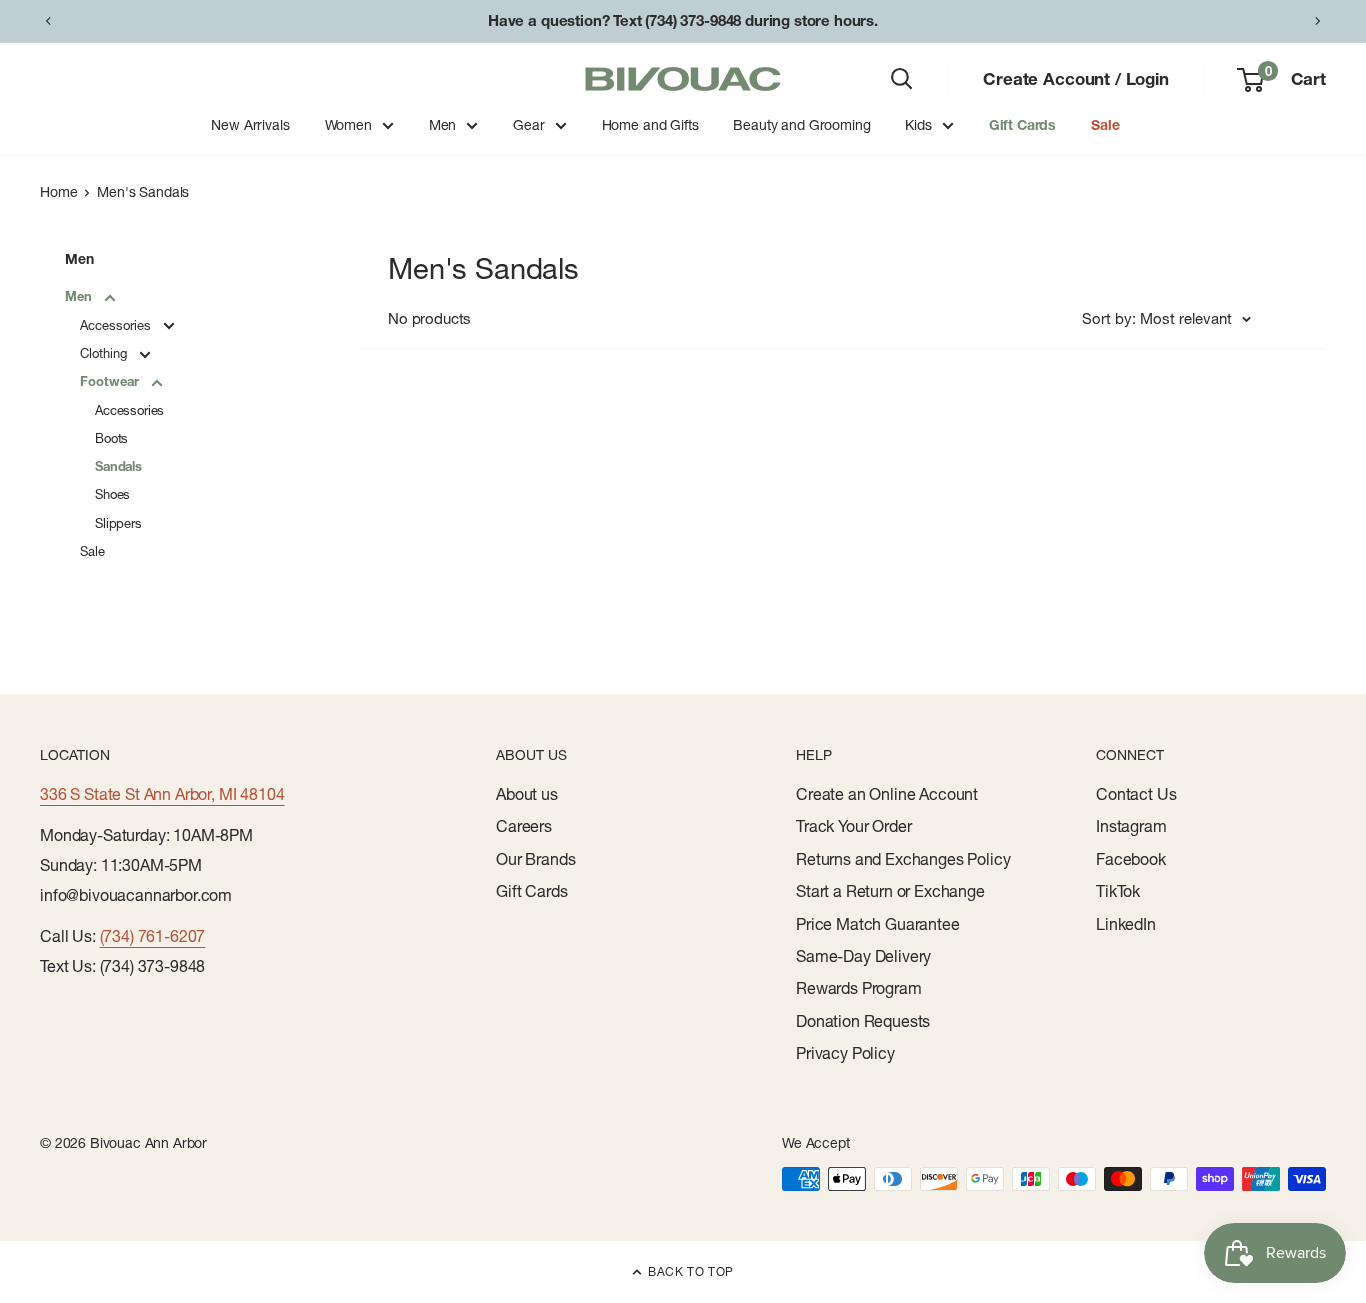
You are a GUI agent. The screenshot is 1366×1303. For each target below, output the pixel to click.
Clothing (105, 353)
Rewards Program (859, 988)
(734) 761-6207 (153, 936)
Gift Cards (1022, 125)
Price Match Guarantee (878, 924)
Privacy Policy (845, 1053)
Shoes (112, 494)
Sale (1105, 125)
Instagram (1131, 826)
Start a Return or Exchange (890, 891)
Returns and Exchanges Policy (903, 859)
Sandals (118, 466)
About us (527, 794)
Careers (524, 826)
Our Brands (535, 859)
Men (443, 125)
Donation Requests (863, 1021)
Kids (918, 125)
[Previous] (48, 21)
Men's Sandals (143, 192)
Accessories (117, 325)
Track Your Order (853, 826)
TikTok (1118, 891)
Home (58, 192)
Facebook (1131, 859)
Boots (111, 438)
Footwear (111, 381)
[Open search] (902, 79)
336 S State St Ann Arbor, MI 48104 (162, 794)
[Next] (1318, 21)
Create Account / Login (1075, 78)
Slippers (118, 523)
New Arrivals (250, 125)
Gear (528, 125)
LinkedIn (1126, 924)
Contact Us (1136, 794)
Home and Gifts (650, 125)
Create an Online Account (887, 794)
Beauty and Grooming (801, 125)
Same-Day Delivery (863, 956)
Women (348, 125)
